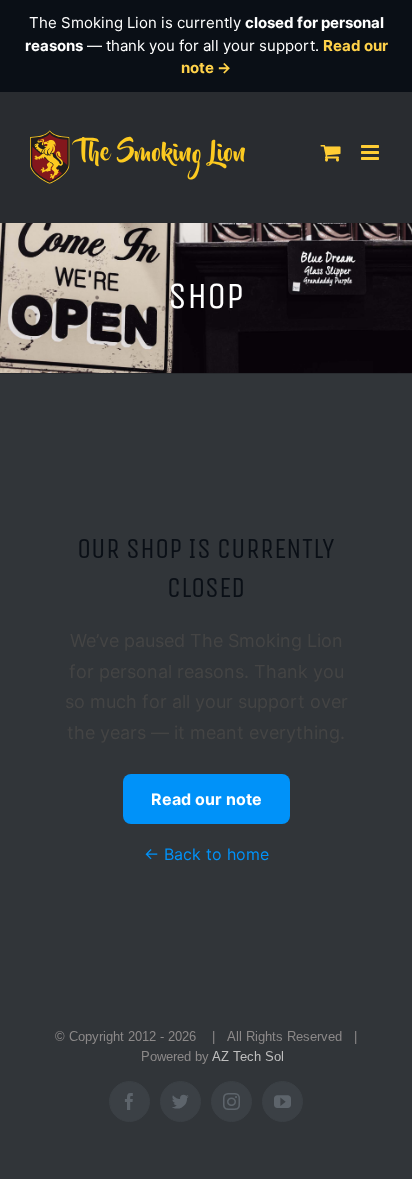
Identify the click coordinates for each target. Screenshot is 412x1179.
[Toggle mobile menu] (371, 152)
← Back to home (206, 854)
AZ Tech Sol (248, 1056)
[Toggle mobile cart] (331, 152)
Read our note (206, 799)
